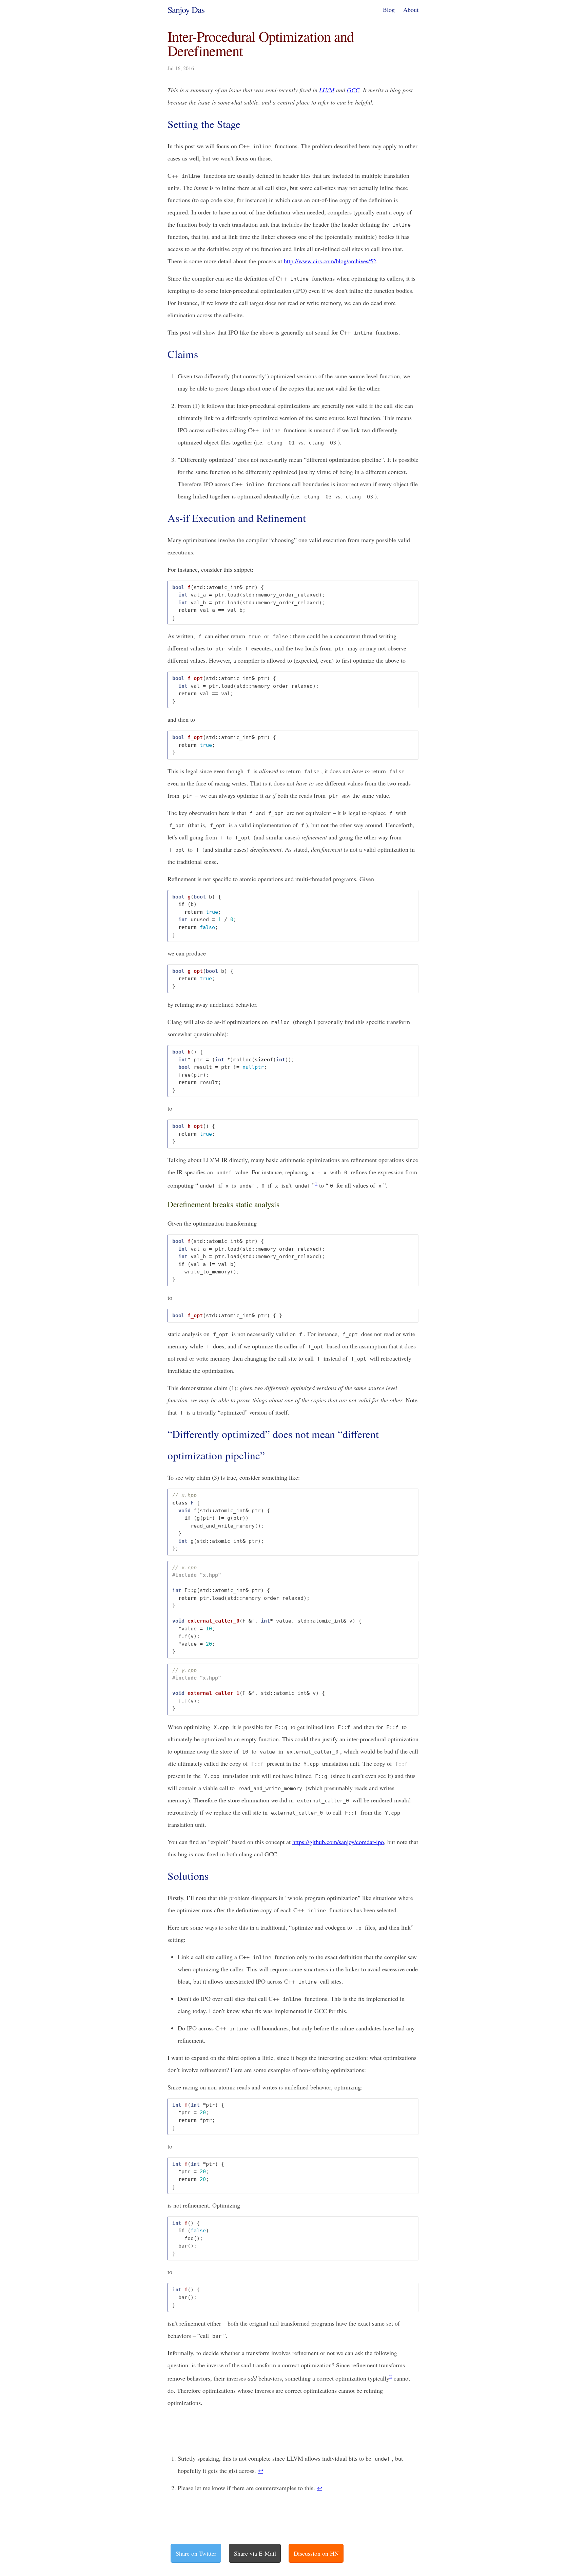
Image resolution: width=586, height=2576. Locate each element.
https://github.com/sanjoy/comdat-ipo (338, 1842)
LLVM (327, 90)
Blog (389, 10)
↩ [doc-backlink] (261, 2470)
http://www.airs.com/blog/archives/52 (330, 261)
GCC (353, 90)
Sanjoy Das (186, 10)
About (411, 10)
